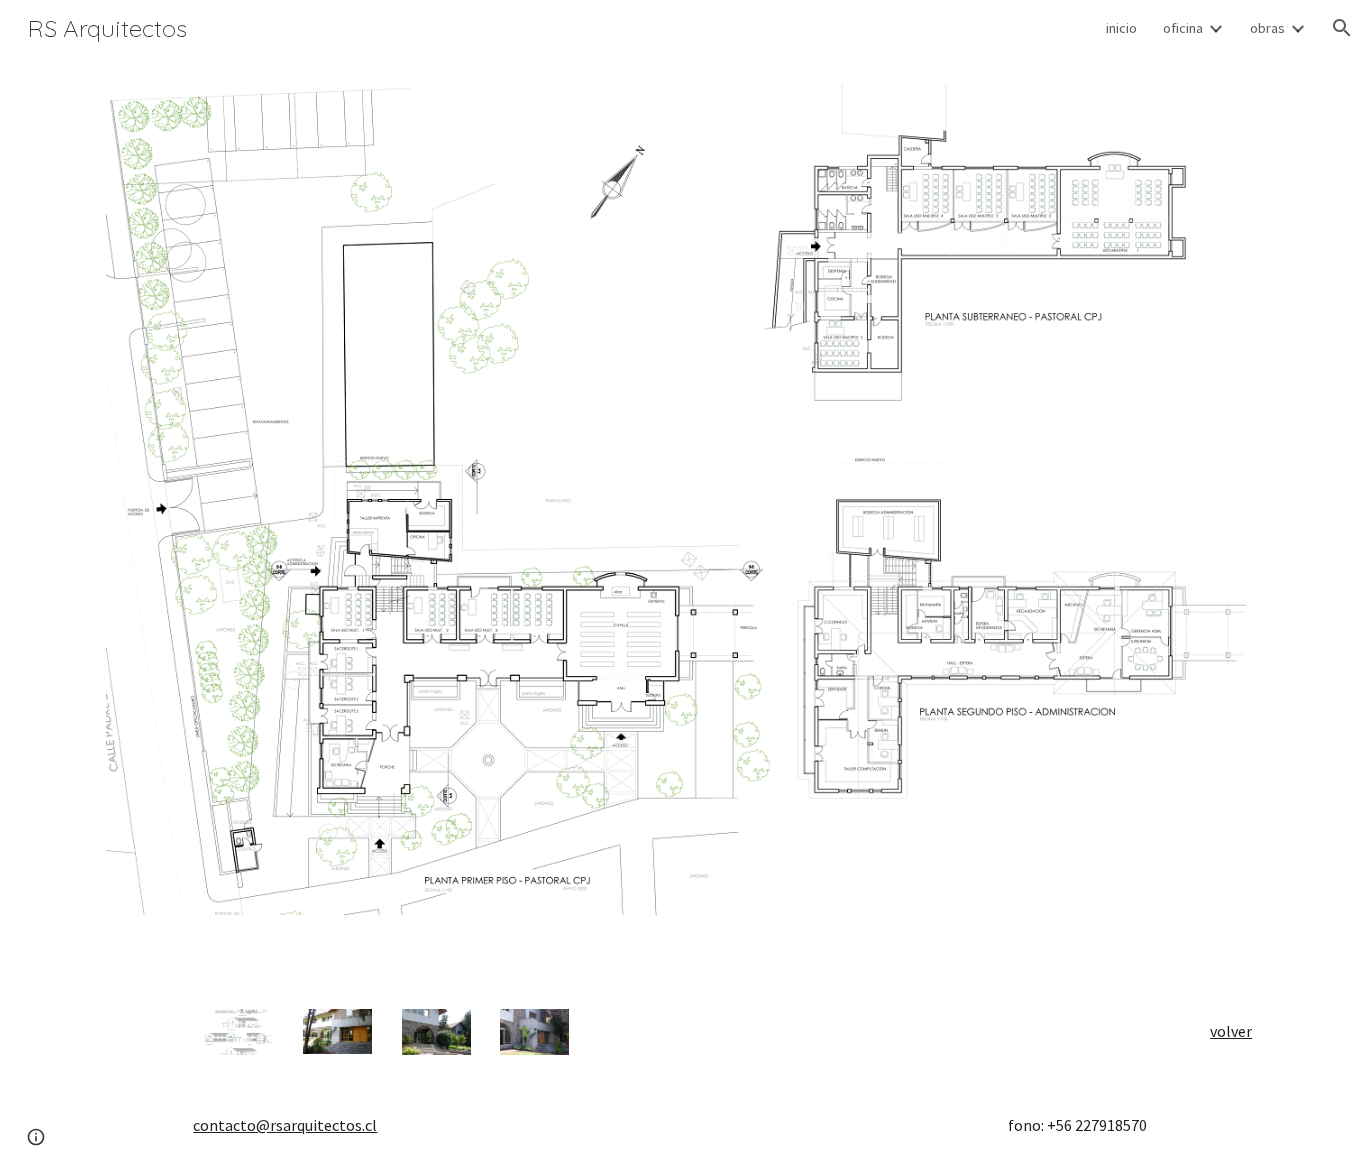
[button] (1342, 28)
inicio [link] (1121, 28)
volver (1231, 1031)
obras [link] (1267, 28)
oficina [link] (1183, 28)
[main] (1225, 1031)
